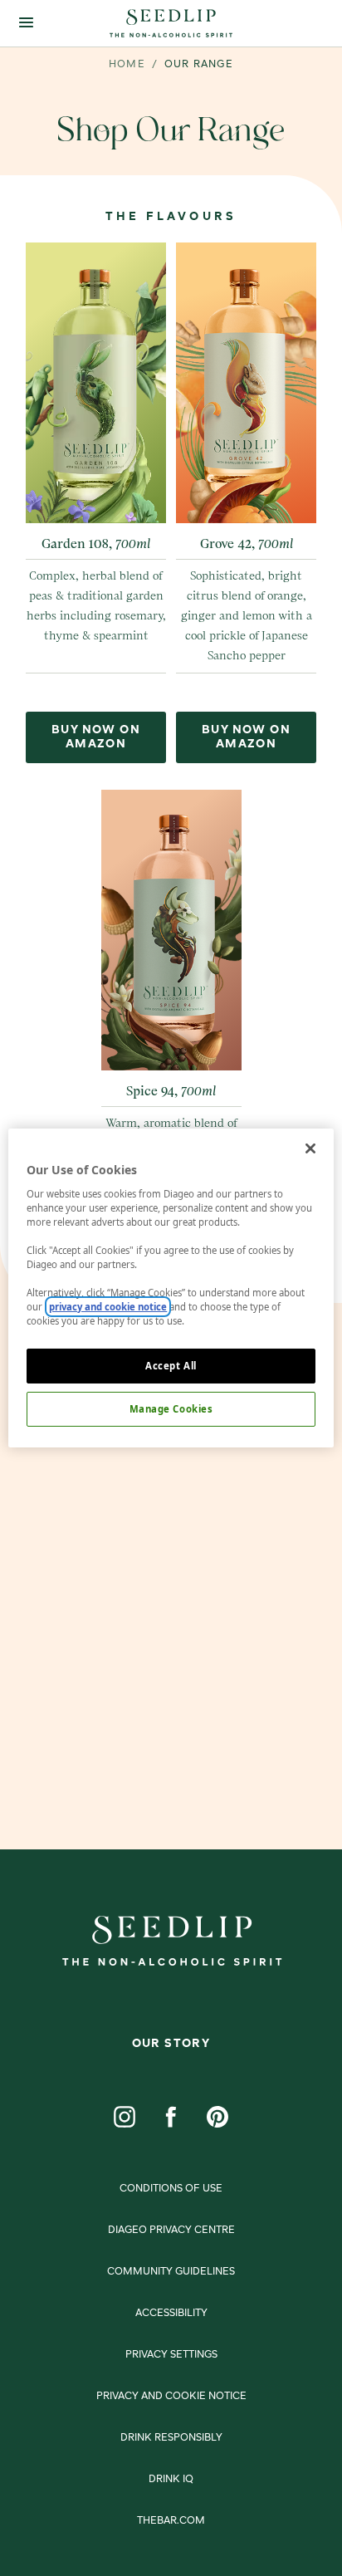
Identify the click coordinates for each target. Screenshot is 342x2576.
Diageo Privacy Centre (171, 2231)
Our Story (171, 2044)
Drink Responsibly (171, 2438)
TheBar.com (171, 2521)
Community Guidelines (171, 2272)
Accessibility (171, 2314)
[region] (171, 1288)
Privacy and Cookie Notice (171, 2397)
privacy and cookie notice (108, 1307)
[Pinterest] (217, 2117)
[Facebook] (171, 2117)
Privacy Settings (171, 2355)
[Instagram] (125, 2117)
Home (127, 65)
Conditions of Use (171, 2189)
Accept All (171, 1366)
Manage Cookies (171, 1409)
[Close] (310, 1148)
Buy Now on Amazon (96, 737)
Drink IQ (171, 2480)
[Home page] (171, 23)
